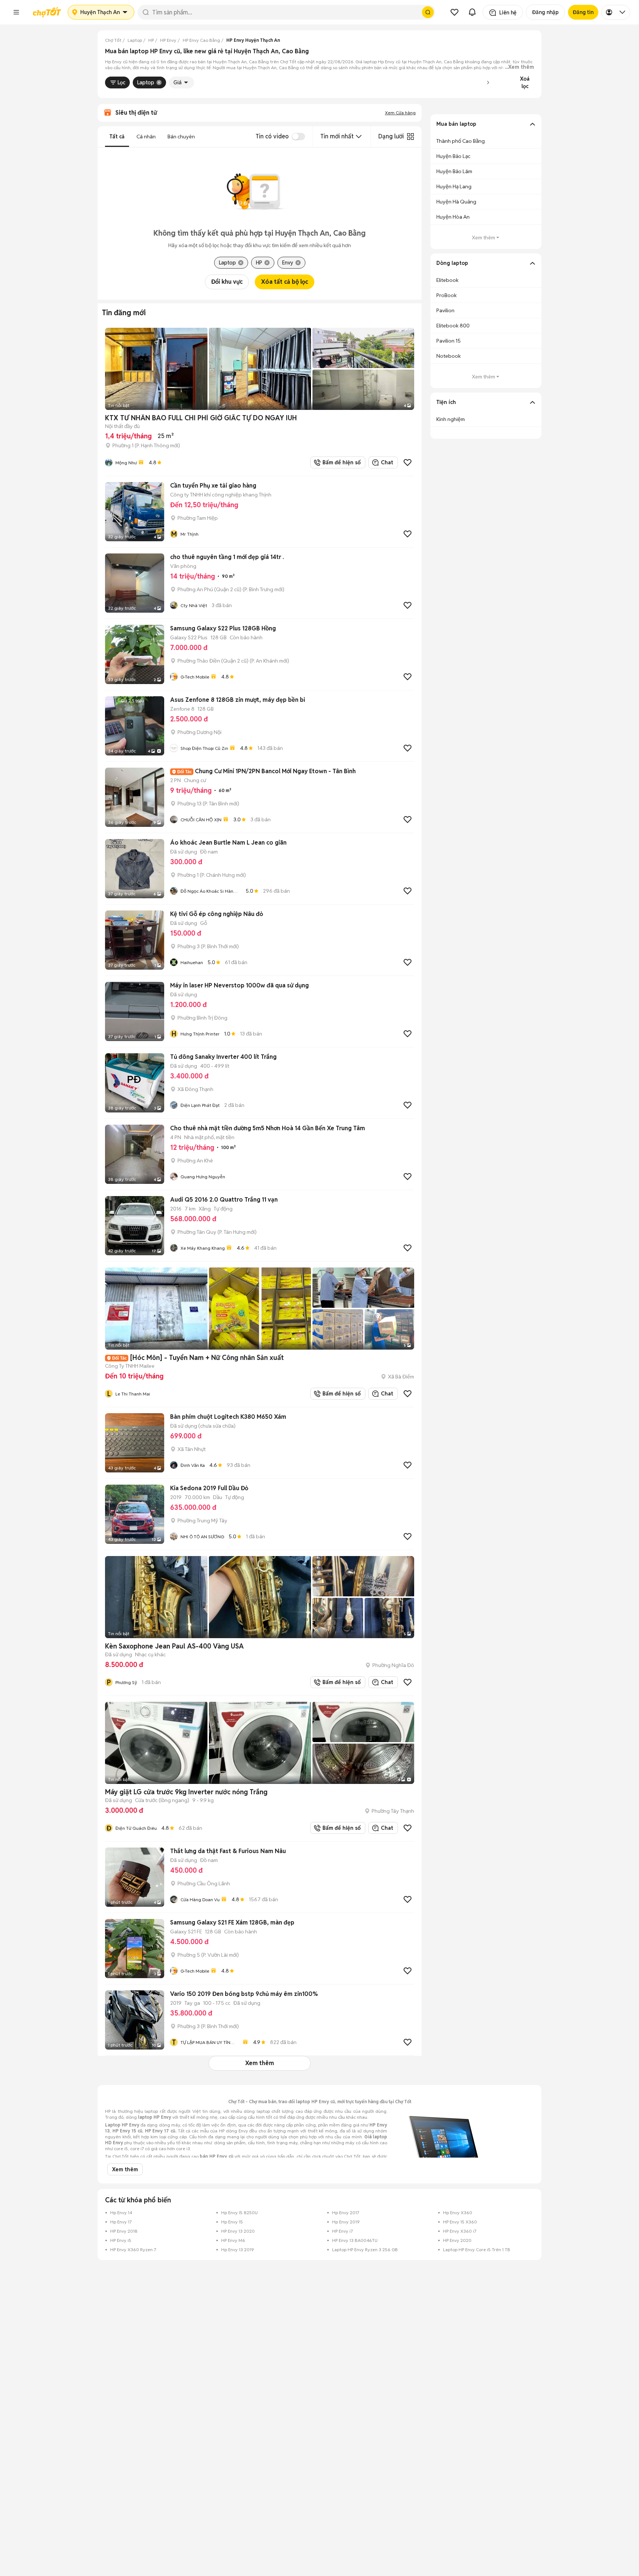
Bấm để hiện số (340, 462)
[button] (16, 12)
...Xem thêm (519, 67)
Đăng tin (583, 12)
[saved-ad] (454, 12)
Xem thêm (260, 2063)
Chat (387, 462)
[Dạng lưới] (410, 137)
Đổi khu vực (227, 282)
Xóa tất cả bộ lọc (285, 282)
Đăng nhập (545, 12)
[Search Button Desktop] (428, 12)
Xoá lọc (525, 83)
